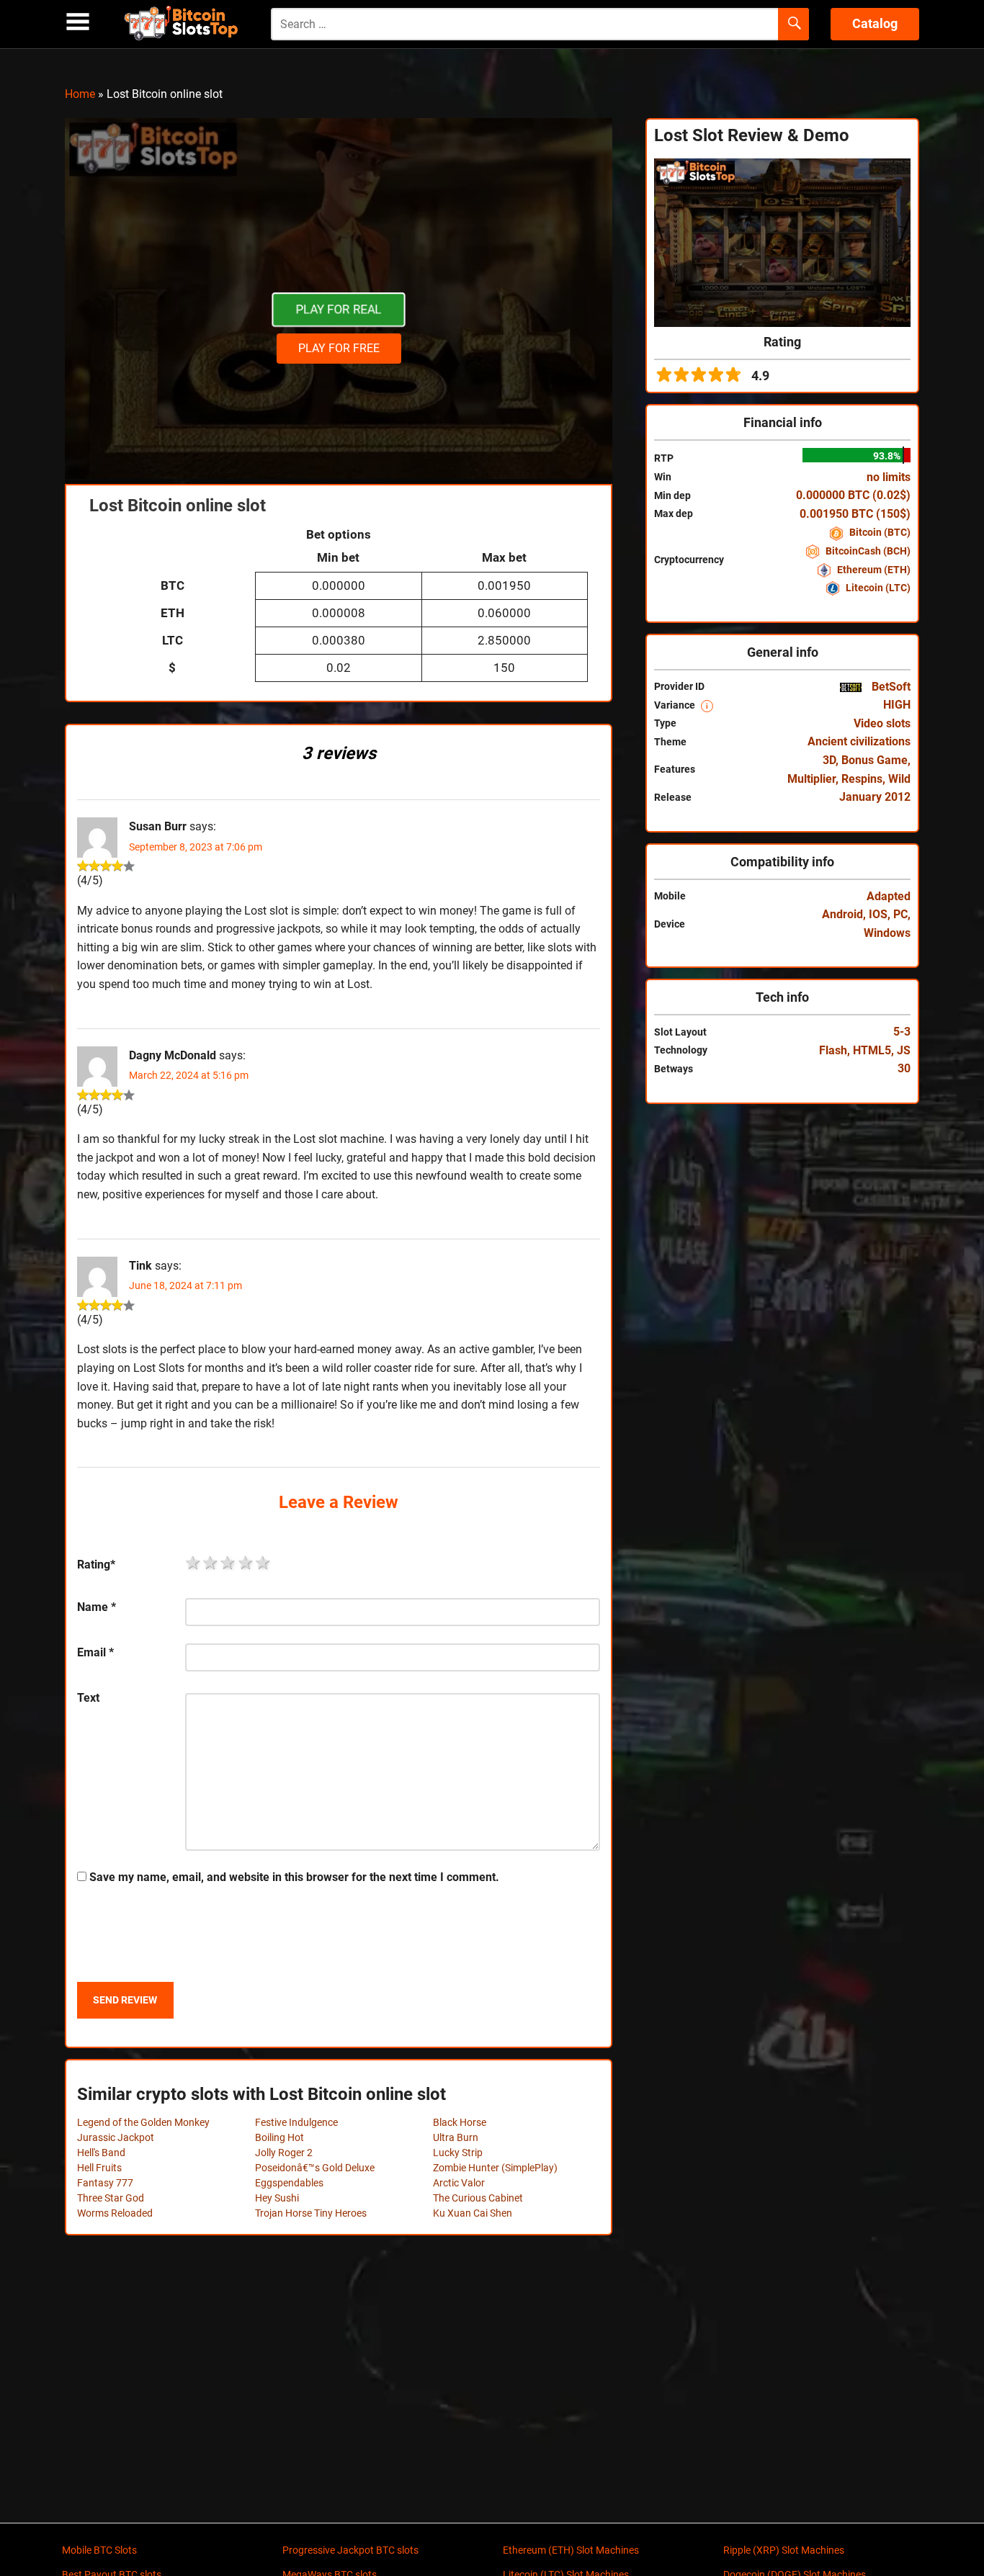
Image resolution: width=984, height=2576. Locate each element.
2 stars (211, 1563)
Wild (899, 779)
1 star (194, 1563)
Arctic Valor (459, 2183)
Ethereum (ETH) (873, 570)
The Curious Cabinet (478, 2198)
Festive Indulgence (296, 2122)
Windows (887, 933)
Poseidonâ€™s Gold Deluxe (315, 2168)
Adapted (889, 896)
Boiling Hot (279, 2137)
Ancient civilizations (859, 741)
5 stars (264, 1563)
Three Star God (111, 2198)
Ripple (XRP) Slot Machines (784, 2550)
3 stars (228, 1563)
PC (900, 914)
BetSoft (890, 687)
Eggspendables (289, 2183)
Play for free (339, 348)
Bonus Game (875, 760)
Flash (833, 1050)
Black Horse (460, 2122)
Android (842, 914)
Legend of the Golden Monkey (143, 2122)
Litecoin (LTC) (877, 588)
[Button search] (793, 24)
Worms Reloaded (115, 2213)
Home (80, 94)
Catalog (875, 23)
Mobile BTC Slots (99, 2550)
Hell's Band (101, 2153)
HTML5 (872, 1050)
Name (97, 1607)
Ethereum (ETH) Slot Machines (571, 2550)
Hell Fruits (99, 2168)
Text (88, 1698)
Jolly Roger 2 (284, 2153)
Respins (862, 779)
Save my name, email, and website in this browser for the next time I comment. (294, 1877)
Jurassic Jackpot (116, 2137)
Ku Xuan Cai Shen (473, 2213)
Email (95, 1652)
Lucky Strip (458, 2153)
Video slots (882, 723)
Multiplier (811, 779)
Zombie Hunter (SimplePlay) (495, 2168)
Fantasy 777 (105, 2183)
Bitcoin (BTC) (879, 532)
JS (904, 1050)
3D (829, 760)
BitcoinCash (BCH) (867, 551)
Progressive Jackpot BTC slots (350, 2550)
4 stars (246, 1563)
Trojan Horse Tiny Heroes (311, 2213)
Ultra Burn (456, 2137)
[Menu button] (78, 22)
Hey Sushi (277, 2198)
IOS (878, 914)
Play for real (338, 310)
